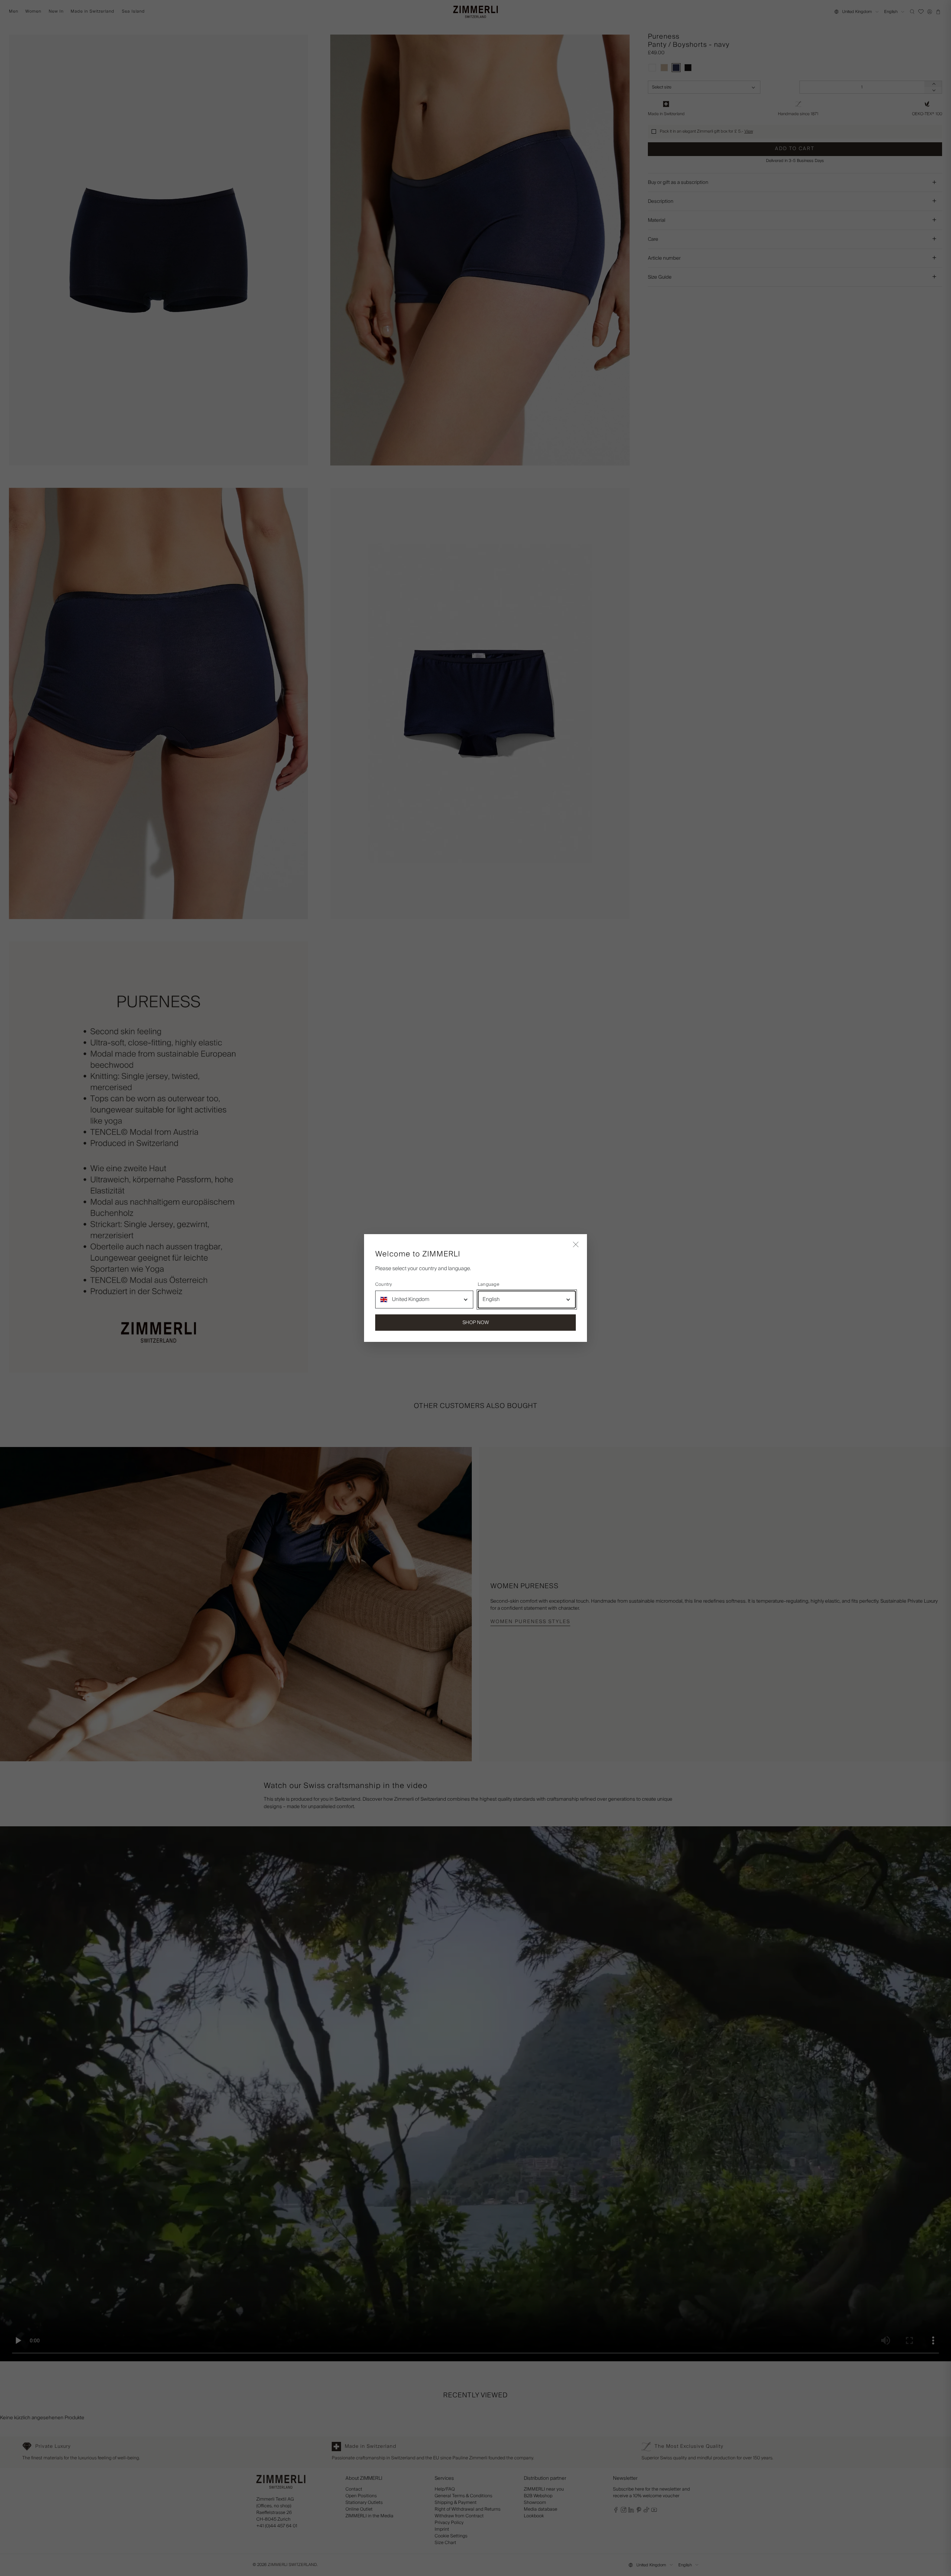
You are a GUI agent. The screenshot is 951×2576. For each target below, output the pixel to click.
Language (489, 1285)
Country (384, 1285)
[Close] (576, 1245)
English (491, 1300)
